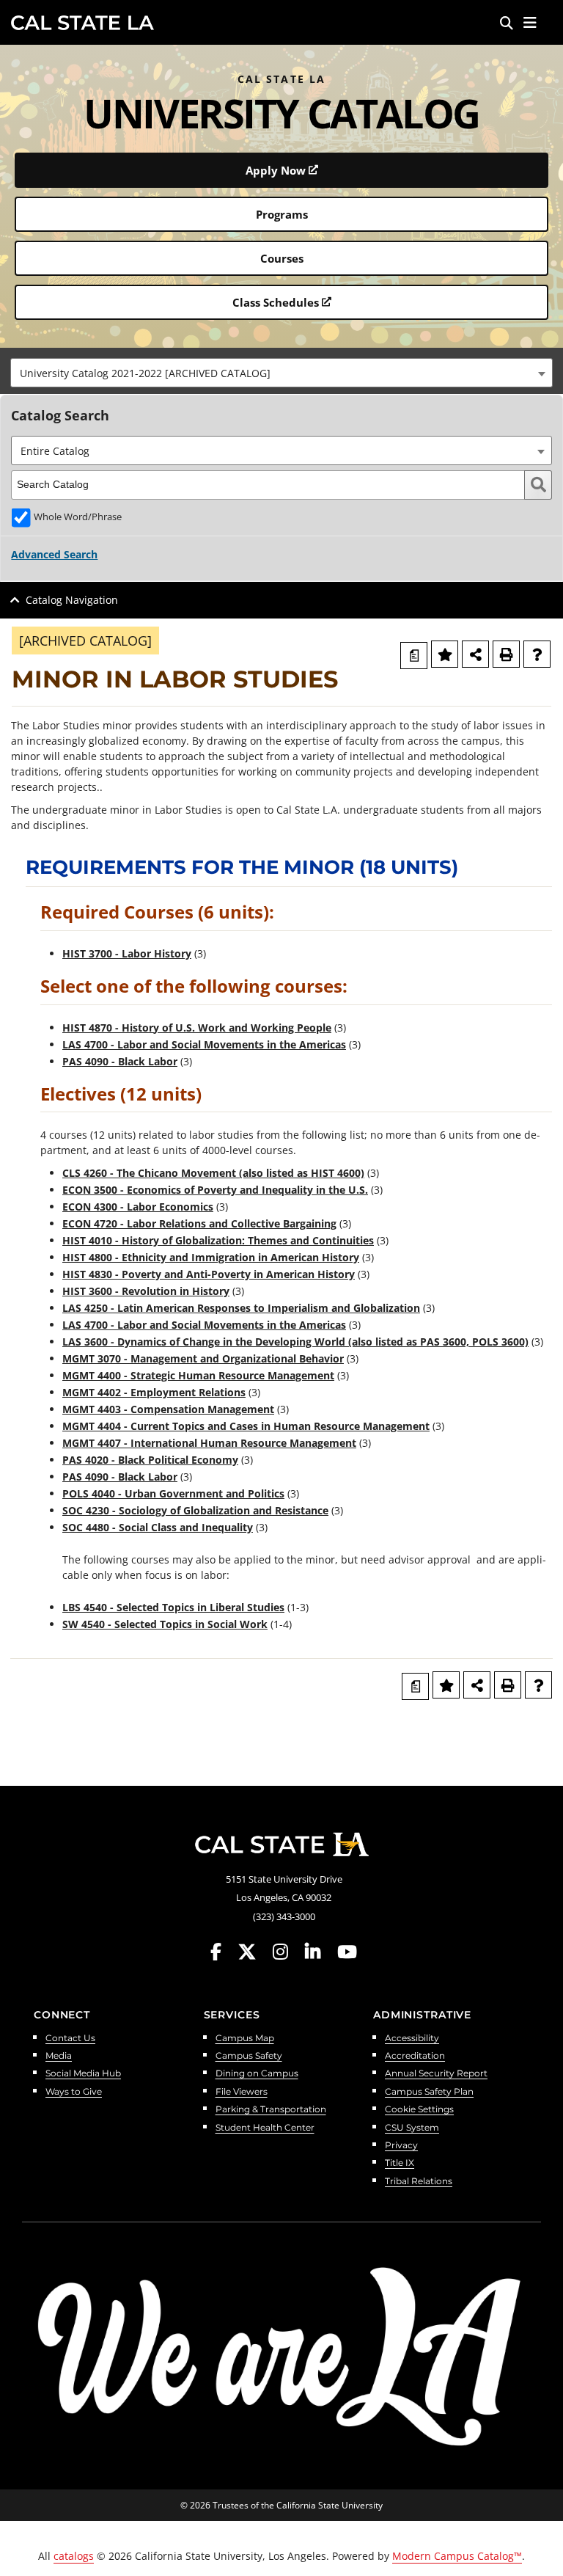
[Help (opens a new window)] (537, 654)
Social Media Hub (83, 2074)
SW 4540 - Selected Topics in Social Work (165, 1624)
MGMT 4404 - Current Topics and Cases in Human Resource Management (246, 1426)
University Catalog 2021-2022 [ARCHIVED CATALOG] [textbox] (145, 373)
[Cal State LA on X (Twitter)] (254, 1952)
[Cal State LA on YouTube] (347, 1952)
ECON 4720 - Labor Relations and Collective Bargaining (199, 1223)
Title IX (400, 2163)
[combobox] (281, 373)
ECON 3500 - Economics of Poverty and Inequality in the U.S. (215, 1190)
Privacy (401, 2146)
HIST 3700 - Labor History (127, 953)
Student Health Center (265, 2128)
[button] (530, 23)
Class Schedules (276, 302)
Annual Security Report (436, 2074)
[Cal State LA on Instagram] (287, 1952)
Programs (282, 214)
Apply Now (276, 170)
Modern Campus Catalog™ (457, 2556)
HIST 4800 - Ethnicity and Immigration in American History (211, 1257)
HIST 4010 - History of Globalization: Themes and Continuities (218, 1240)
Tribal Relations (419, 2182)
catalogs (74, 2556)
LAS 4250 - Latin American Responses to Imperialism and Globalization (241, 1308)
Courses (282, 258)
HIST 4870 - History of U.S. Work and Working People (197, 1028)
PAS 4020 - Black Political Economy (150, 1460)
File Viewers (242, 2092)
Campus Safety (249, 2056)
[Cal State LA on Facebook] (223, 1952)
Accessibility (412, 2039)
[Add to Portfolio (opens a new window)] (445, 654)
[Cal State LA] (281, 1845)
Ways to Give (74, 2092)
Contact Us (70, 2039)
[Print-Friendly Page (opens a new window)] (506, 654)
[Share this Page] (475, 654)
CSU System (412, 2128)
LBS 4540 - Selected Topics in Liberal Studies (173, 1607)
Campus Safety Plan (429, 2092)
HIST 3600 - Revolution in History (146, 1291)
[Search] (507, 23)
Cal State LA (82, 23)
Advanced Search (54, 554)
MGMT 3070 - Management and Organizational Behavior (203, 1358)
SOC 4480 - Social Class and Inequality (158, 1527)
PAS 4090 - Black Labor (120, 1061)
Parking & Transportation (271, 2110)
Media (59, 2056)
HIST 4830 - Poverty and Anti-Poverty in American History (209, 1274)
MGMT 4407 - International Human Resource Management (209, 1443)
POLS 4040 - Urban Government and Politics (173, 1493)
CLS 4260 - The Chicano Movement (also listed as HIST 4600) (213, 1173)
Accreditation (415, 2056)
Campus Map (245, 2039)
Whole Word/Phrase (78, 517)
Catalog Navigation (72, 600)
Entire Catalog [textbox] (55, 451)
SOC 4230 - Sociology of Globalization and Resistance (195, 1510)
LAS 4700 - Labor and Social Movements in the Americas (204, 1044)
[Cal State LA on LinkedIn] (320, 1952)
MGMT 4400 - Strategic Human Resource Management (198, 1375)
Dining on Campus (257, 2074)
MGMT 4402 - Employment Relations (154, 1392)
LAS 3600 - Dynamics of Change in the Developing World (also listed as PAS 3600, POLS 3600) (295, 1342)
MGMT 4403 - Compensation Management (168, 1409)
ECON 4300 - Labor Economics (138, 1207)
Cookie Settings (419, 2110)
